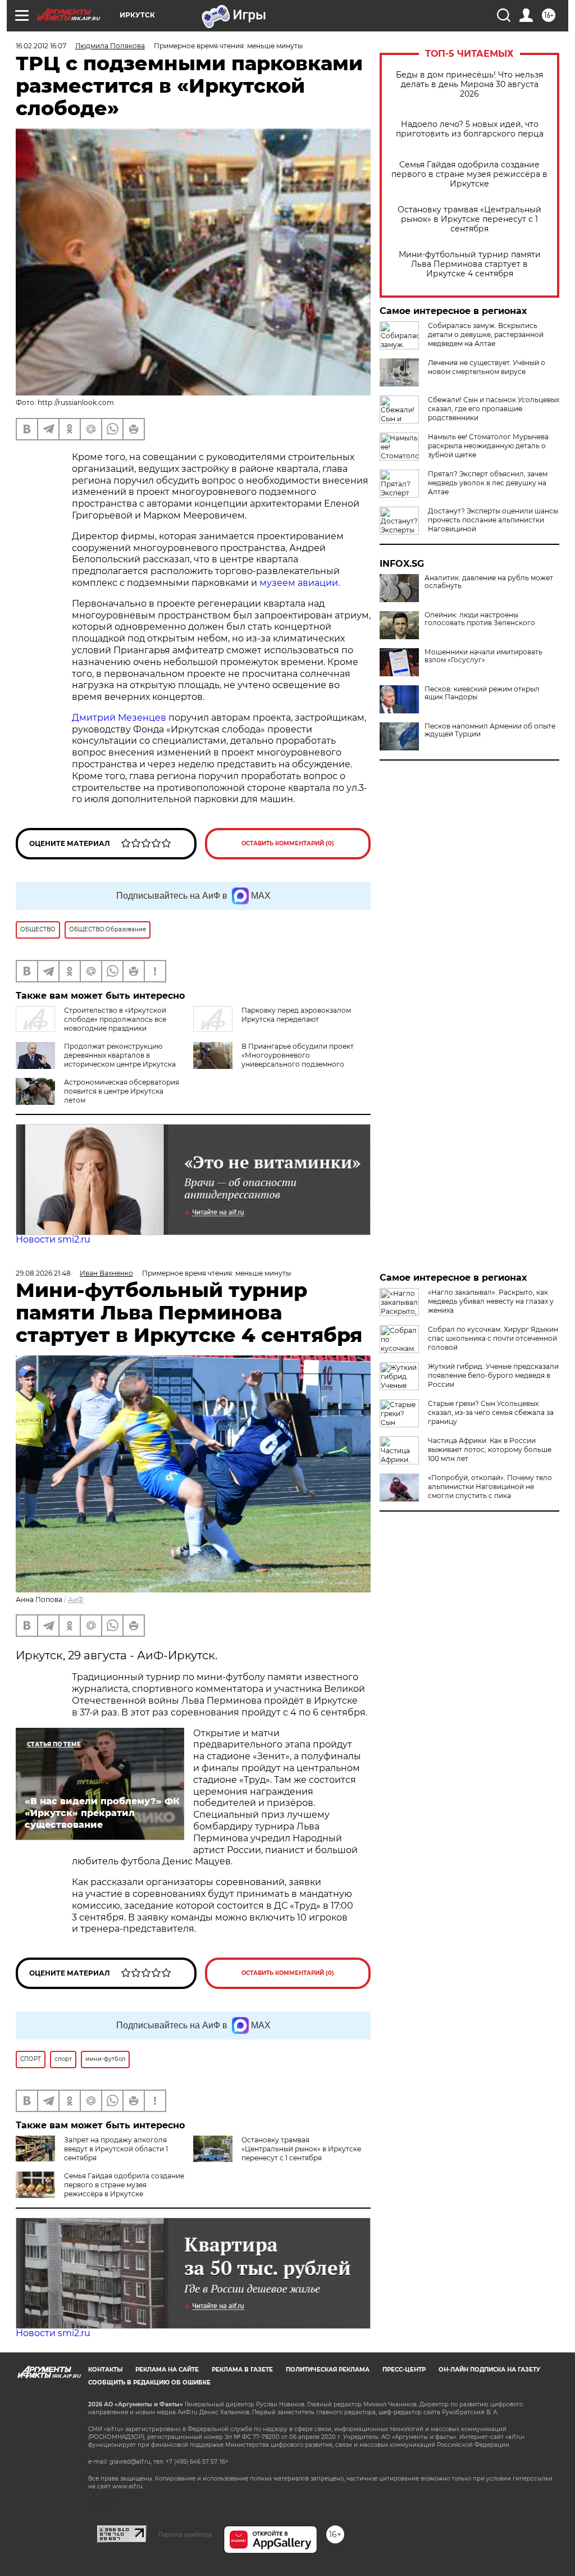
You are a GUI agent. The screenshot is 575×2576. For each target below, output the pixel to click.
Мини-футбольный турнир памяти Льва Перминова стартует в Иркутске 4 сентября (470, 264)
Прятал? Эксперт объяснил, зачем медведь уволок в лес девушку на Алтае (488, 483)
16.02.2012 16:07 (41, 46)
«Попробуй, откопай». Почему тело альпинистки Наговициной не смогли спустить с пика (490, 1487)
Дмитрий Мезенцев (120, 718)
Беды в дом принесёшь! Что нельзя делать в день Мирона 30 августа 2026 (469, 85)
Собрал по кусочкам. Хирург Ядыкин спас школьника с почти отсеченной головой (493, 1338)
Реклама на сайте (167, 2370)
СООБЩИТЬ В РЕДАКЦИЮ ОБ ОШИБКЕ (149, 2382)
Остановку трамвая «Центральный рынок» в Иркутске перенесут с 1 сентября (469, 219)
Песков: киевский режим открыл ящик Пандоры (482, 693)
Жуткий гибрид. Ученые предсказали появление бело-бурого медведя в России (493, 1375)
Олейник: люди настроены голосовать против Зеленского (480, 619)
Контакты (105, 2370)
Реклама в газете (242, 2370)
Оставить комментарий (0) (288, 843)
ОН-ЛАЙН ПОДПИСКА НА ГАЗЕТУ (489, 2370)
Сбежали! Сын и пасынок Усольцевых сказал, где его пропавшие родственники (494, 409)
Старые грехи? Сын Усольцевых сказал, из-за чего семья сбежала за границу (491, 1412)
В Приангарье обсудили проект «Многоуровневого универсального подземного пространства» (298, 1060)
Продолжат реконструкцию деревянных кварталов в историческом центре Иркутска (120, 1055)
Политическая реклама (328, 2370)
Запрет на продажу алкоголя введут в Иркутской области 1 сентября (116, 2149)
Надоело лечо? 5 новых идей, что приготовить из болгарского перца (470, 129)
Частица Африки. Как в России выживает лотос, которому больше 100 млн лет (490, 1449)
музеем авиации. (300, 583)
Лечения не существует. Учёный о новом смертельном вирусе (487, 367)
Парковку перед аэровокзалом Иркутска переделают (296, 1015)
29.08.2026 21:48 (43, 1273)
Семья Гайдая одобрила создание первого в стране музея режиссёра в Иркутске (469, 174)
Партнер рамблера (185, 2534)
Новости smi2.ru (53, 1239)
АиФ (76, 1599)
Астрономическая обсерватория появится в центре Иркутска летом (122, 1091)
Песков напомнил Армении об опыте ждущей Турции (490, 730)
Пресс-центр (404, 2370)
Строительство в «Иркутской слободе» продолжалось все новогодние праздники (115, 1019)
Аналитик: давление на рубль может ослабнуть (489, 582)
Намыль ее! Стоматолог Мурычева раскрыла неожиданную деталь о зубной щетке (488, 446)
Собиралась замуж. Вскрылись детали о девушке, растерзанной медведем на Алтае (486, 334)
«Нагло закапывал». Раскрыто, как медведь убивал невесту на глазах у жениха (491, 1301)
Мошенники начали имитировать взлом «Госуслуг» (483, 656)
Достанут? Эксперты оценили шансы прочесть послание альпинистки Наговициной (493, 520)
